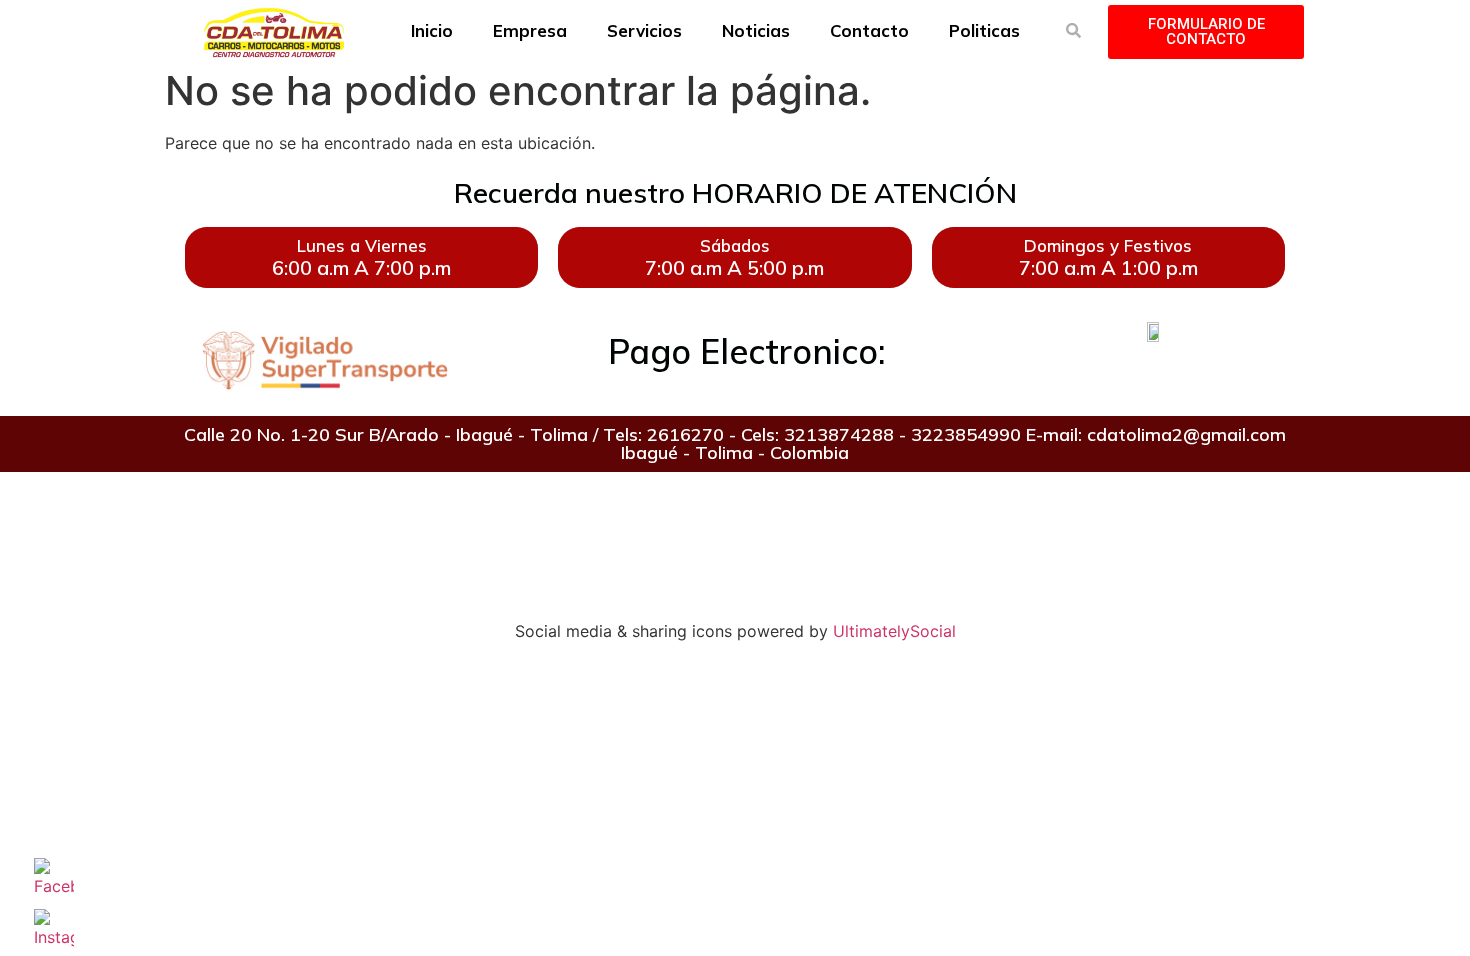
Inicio (432, 30)
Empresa (530, 30)
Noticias (756, 30)
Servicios (644, 30)
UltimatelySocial (894, 631)
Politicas (984, 30)
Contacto (869, 30)
